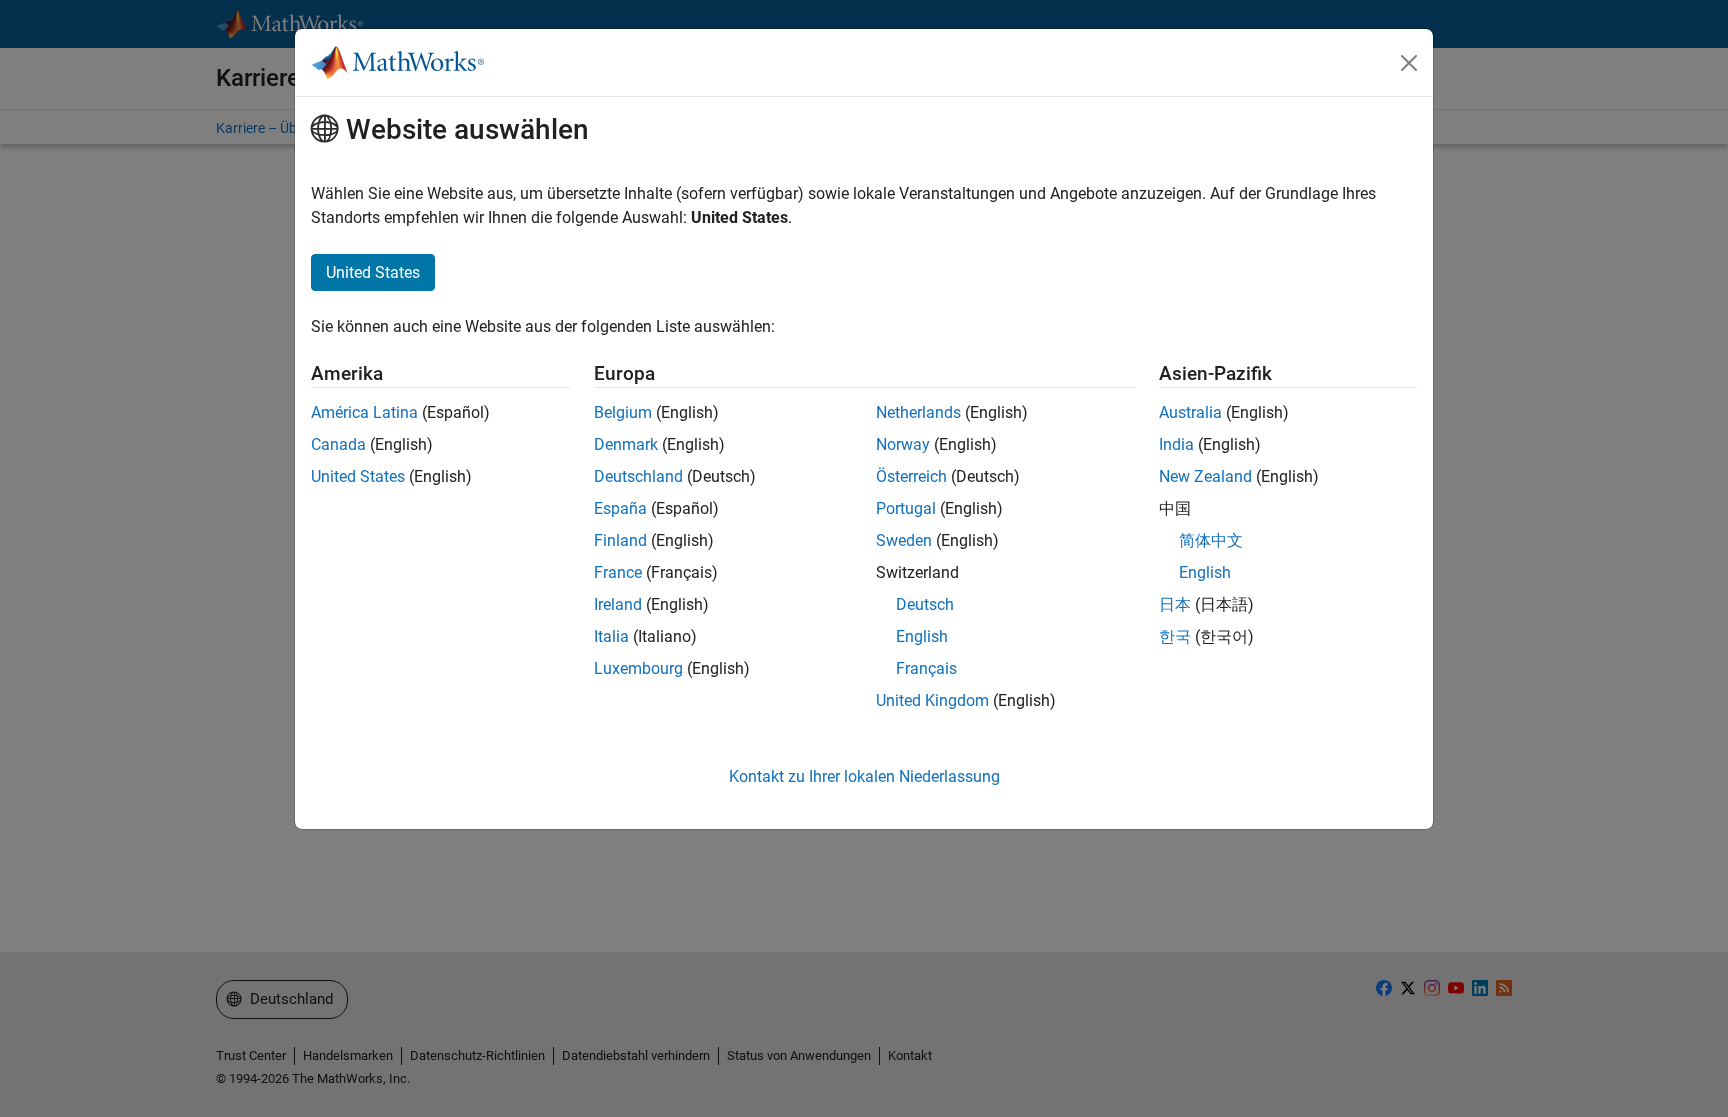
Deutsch (925, 604)
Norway (903, 444)
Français (926, 668)
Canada (338, 444)
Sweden (904, 540)
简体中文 (1211, 540)
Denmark (626, 444)
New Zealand (1205, 476)
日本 (1175, 604)
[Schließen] (1409, 63)
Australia (1190, 412)
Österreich (911, 476)
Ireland (618, 604)
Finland (620, 540)
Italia (611, 636)
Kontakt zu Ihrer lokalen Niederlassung (864, 776)
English (922, 636)
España (620, 508)
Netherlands (918, 412)
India (1176, 444)
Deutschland (638, 476)
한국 (1175, 636)
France (618, 572)
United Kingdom (932, 700)
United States (358, 476)
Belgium (623, 412)
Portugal (906, 508)
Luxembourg (638, 668)
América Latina (364, 412)
